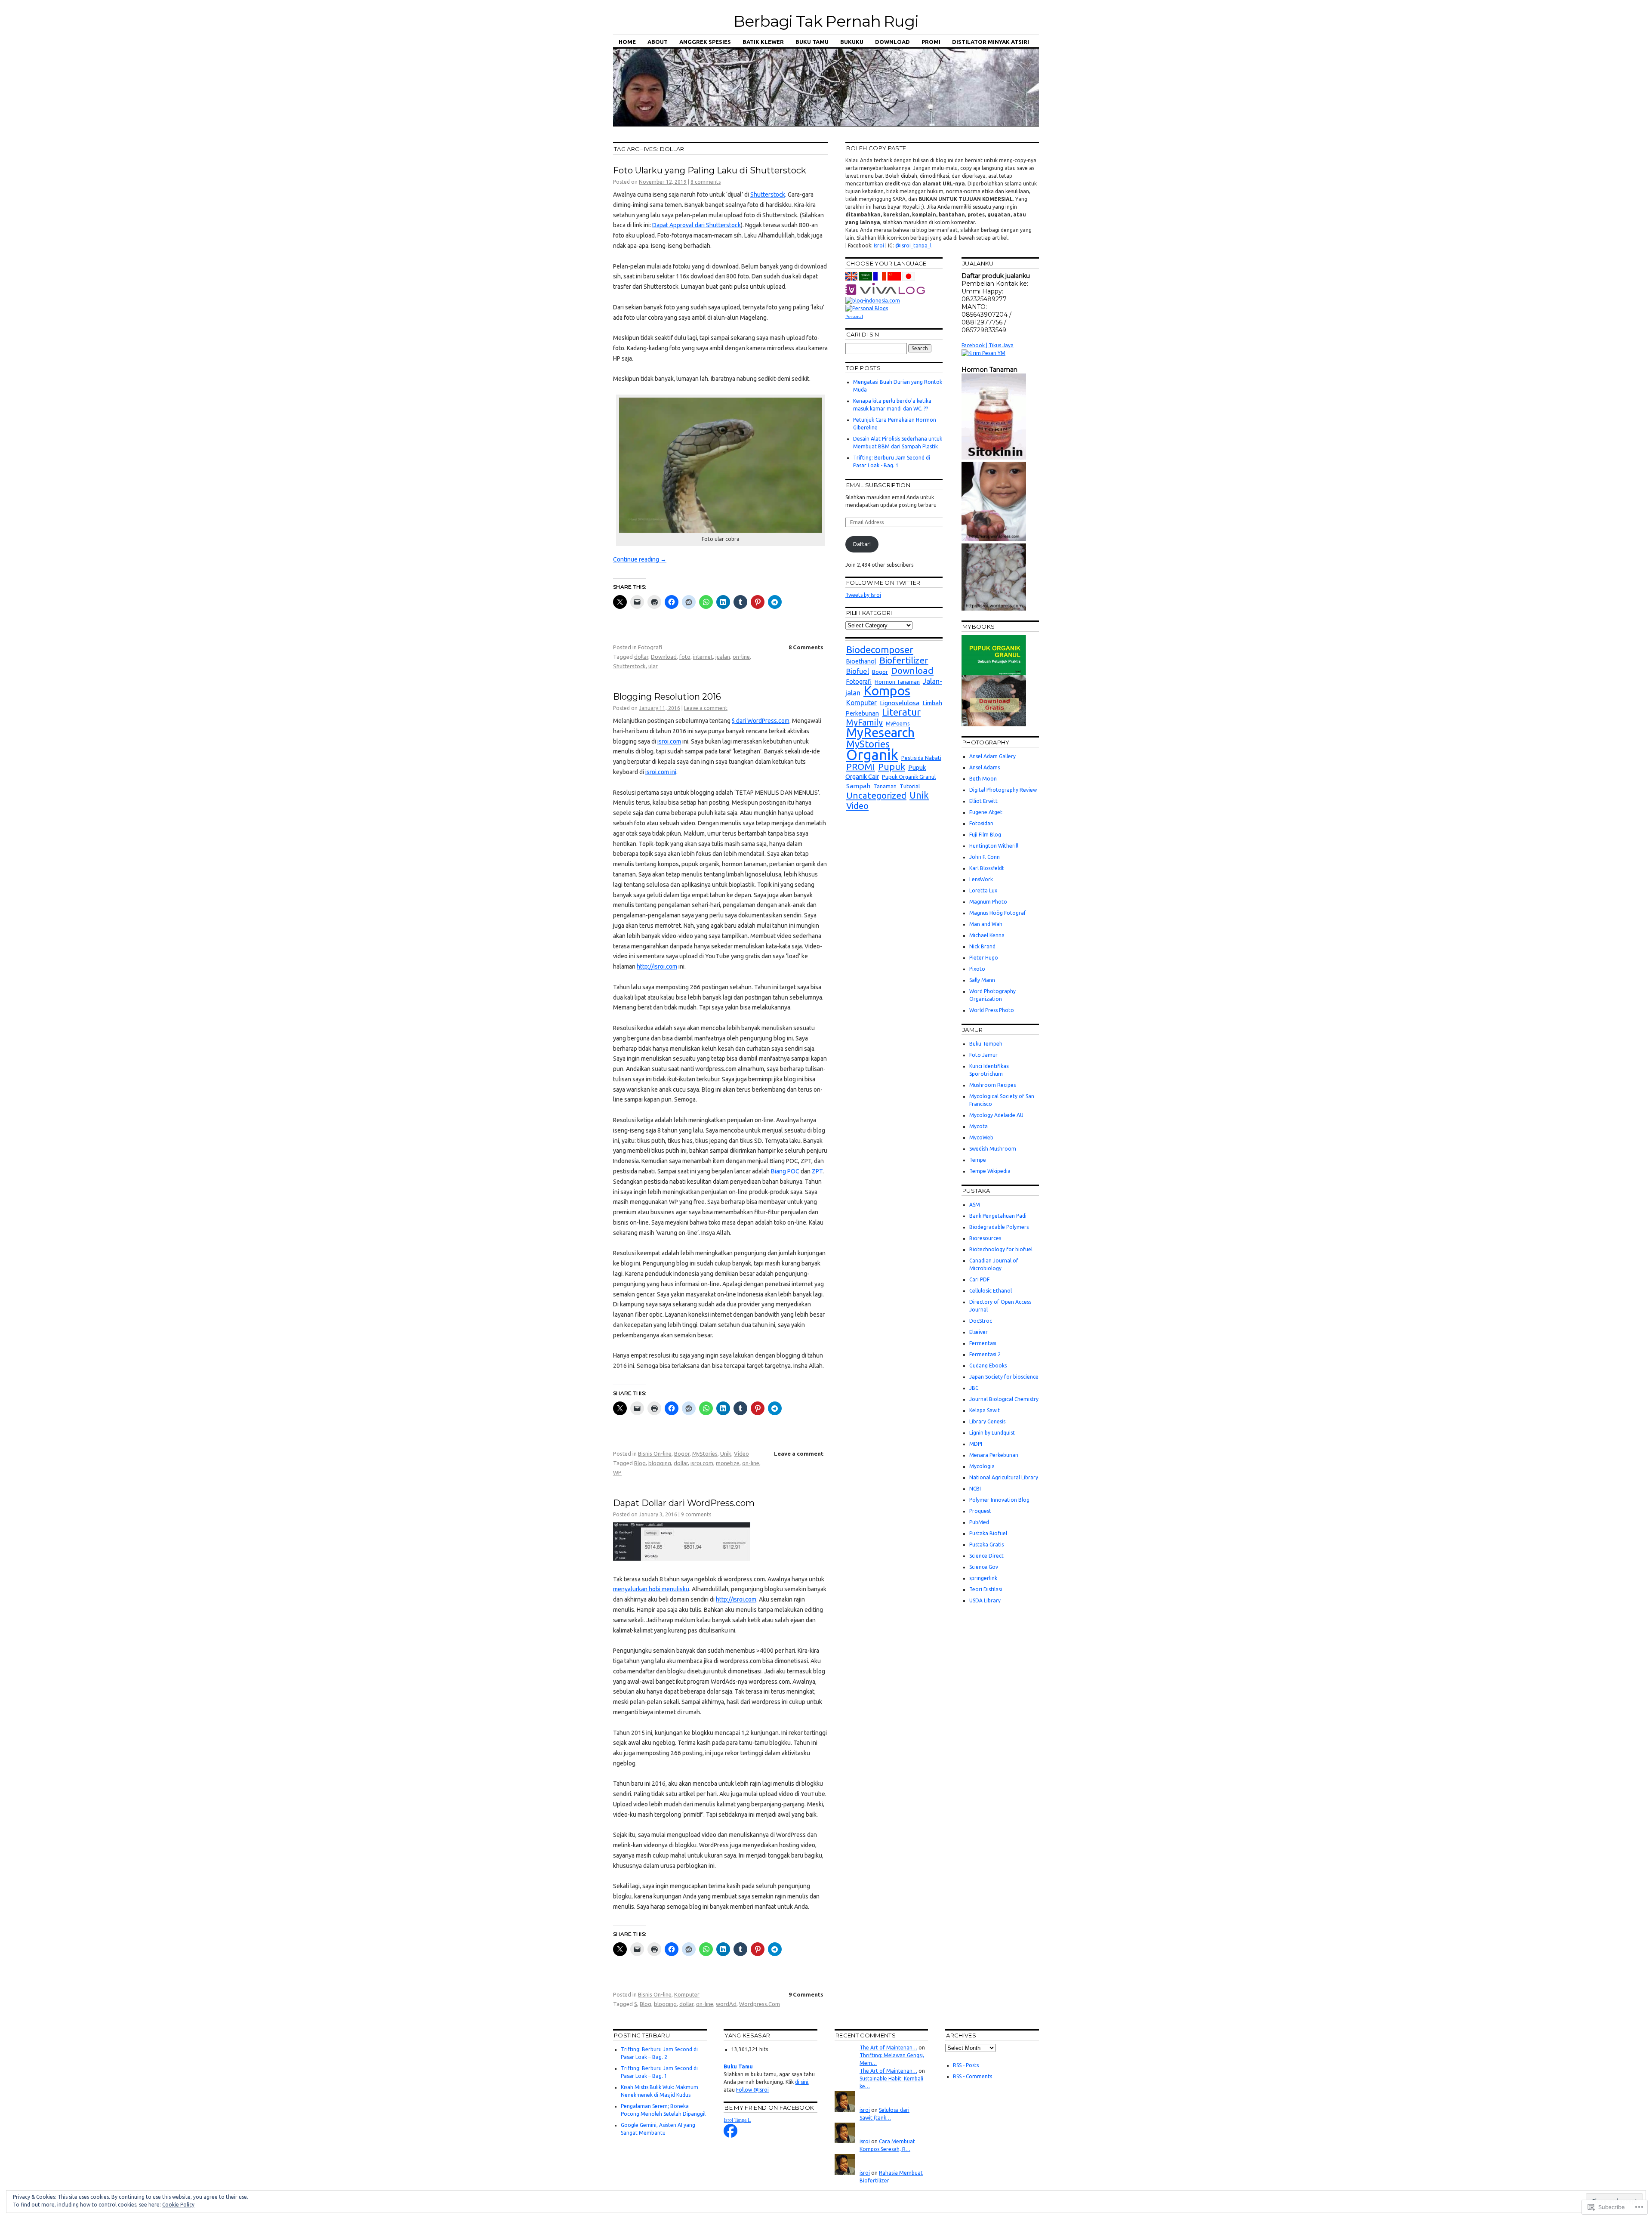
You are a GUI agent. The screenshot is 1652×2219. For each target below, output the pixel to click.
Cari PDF (979, 1279)
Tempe (978, 1160)
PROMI (861, 767)
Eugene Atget (986, 812)
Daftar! (862, 544)
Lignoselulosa (900, 703)
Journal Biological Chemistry (1004, 1399)
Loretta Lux (983, 890)
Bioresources (985, 1238)
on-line (741, 657)
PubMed (979, 1522)
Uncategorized (876, 795)
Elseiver (979, 1332)
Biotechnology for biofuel (1001, 1249)
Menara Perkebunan (994, 1455)
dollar (641, 657)
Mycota (979, 1126)
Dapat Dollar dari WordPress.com (684, 1503)
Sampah (858, 786)
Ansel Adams (985, 767)
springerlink (983, 1578)
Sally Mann (982, 980)
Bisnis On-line (655, 1454)
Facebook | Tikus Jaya (988, 345)
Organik (872, 755)
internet (703, 657)
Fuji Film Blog (985, 835)
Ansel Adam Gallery (992, 756)
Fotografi (650, 647)
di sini (802, 2082)
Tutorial (910, 786)
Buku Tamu (812, 42)
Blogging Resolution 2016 (667, 697)
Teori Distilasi (986, 1589)
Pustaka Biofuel (988, 1533)
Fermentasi (983, 1343)
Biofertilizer (904, 660)
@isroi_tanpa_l (913, 245)
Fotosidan (981, 823)
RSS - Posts (966, 2065)
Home (627, 42)
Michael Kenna (987, 935)
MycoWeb (981, 1137)
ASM (975, 1205)
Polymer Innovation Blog (999, 1500)
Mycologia (982, 1466)
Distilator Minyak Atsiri (991, 42)
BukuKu (852, 42)
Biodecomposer (880, 650)
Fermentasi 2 (985, 1354)
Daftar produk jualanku (996, 276)
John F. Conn (985, 857)
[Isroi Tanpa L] (730, 2136)
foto (685, 657)
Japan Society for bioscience (1004, 1377)
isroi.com (669, 741)
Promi (931, 42)
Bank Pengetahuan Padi (998, 1216)
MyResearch (880, 733)
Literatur (901, 712)
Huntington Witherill (994, 846)
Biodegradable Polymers (999, 1227)
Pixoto (977, 969)
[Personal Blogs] (867, 308)
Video (741, 1454)
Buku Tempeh (986, 1044)
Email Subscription (878, 485)
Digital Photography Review (1003, 790)
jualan (723, 657)
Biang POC (785, 1171)
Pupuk (892, 767)
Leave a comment (706, 708)
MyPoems (898, 724)
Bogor (682, 1454)
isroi (865, 2110)
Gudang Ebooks (988, 1366)
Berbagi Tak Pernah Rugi (826, 21)
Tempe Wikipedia (990, 1171)
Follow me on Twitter (883, 583)
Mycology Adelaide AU (996, 1115)
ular (653, 666)
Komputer (687, 1994)
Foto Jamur (983, 1055)
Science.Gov (984, 1567)
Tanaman (885, 786)
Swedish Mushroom (993, 1149)
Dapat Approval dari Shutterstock (697, 225)
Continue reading (640, 559)
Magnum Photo (988, 902)
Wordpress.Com (760, 2004)
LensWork (981, 879)
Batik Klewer (763, 42)
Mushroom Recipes (992, 1085)
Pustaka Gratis (986, 1545)
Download (892, 42)
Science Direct (986, 1556)
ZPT (817, 1171)
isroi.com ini (661, 772)
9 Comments (806, 1994)
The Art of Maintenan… (888, 2048)
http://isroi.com (657, 966)
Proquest (980, 1511)
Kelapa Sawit (985, 1410)
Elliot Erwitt (983, 801)
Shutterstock (768, 194)
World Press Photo (992, 1010)
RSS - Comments (972, 2076)
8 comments (706, 182)
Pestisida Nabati (921, 758)
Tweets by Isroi (863, 595)
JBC (974, 1388)
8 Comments (806, 647)
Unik (726, 1454)
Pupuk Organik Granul (909, 777)
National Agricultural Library (1004, 1477)
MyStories (705, 1454)
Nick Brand (982, 946)
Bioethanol (861, 661)
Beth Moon (983, 779)
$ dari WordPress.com (761, 721)
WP (617, 1472)
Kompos (887, 691)
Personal (854, 316)
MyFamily (865, 722)
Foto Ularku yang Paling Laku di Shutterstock (710, 170)
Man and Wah (986, 924)
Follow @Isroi (752, 2090)
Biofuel (858, 671)
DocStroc (981, 1321)
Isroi (879, 245)
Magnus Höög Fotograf (998, 913)
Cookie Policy (178, 2205)
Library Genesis (987, 1421)
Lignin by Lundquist (992, 1433)
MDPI (976, 1444)
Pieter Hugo (984, 958)
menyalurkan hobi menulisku (651, 1589)
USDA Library (985, 1600)
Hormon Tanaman (897, 682)
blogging (660, 1463)
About (658, 42)
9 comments (696, 1514)
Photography (986, 742)
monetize (728, 1463)
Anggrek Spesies (705, 42)
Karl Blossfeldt (987, 868)
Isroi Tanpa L (737, 2120)
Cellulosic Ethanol (991, 1291)
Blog (640, 1463)
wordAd (726, 2004)
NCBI (975, 1489)
